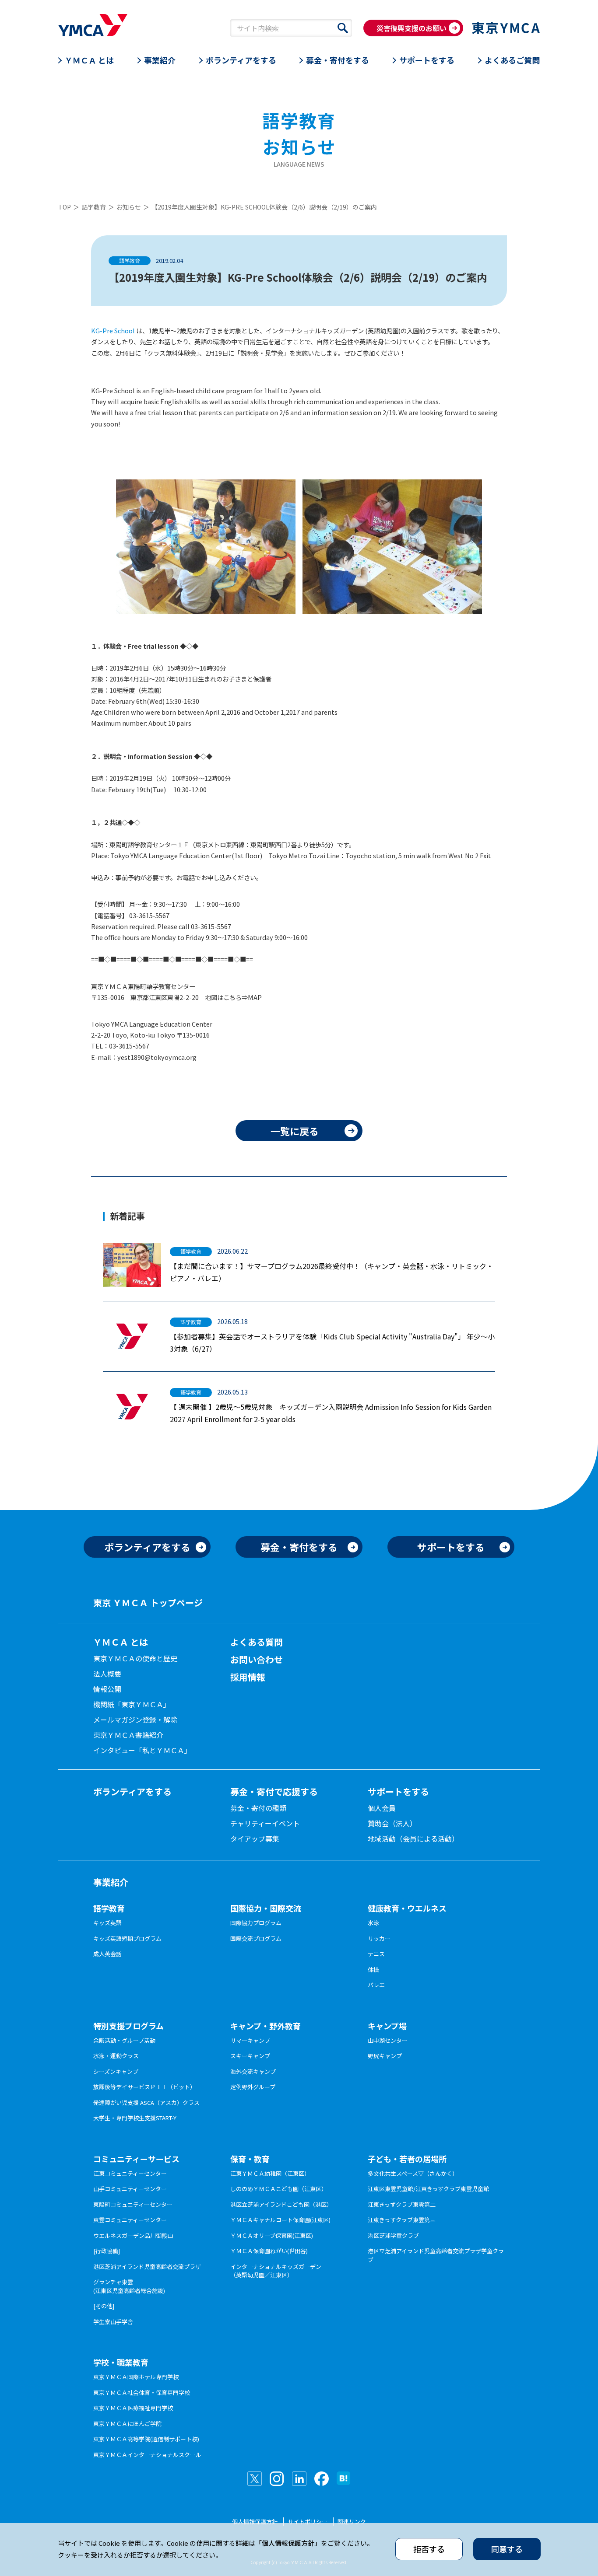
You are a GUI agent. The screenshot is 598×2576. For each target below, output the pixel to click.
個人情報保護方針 (255, 2522)
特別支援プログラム (128, 2026)
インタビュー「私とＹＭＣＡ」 (142, 1750)
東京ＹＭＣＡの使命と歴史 (135, 1658)
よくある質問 (257, 1642)
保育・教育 (250, 2159)
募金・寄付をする (338, 60)
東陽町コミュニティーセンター (133, 2204)
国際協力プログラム (256, 1923)
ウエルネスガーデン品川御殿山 (133, 2235)
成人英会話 (107, 1954)
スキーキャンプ (250, 2056)
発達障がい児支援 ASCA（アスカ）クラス (146, 2102)
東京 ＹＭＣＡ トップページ (148, 1603)
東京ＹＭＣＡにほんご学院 (127, 2424)
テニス (376, 1954)
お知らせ (129, 207)
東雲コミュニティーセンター (130, 2220)
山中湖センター (388, 2040)
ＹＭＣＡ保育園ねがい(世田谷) (269, 2251)
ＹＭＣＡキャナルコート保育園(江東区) (280, 2220)
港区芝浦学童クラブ (393, 2235)
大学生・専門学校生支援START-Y (135, 2118)
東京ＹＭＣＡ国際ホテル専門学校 (136, 2377)
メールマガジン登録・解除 (135, 1720)
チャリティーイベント (265, 1823)
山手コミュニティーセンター (130, 2189)
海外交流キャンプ (253, 2071)
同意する (507, 2549)
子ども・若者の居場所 (407, 2159)
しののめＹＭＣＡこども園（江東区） (279, 2189)
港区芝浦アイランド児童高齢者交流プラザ (147, 2267)
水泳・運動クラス (116, 2056)
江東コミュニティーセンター (130, 2173)
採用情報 (248, 1677)
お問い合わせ (257, 1659)
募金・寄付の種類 (258, 1808)
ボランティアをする (241, 60)
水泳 (373, 1923)
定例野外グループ (253, 2087)
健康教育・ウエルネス (407, 1908)
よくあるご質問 (512, 60)
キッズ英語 (107, 1923)
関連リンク (352, 2522)
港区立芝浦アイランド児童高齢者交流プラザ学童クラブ (436, 2255)
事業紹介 (160, 60)
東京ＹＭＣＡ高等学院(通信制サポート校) (146, 2439)
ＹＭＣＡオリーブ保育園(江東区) (272, 2235)
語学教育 (94, 207)
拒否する (429, 2549)
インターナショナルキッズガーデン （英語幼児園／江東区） (276, 2271)
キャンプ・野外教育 (266, 2026)
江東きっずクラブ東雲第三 (402, 2220)
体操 (373, 1970)
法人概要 (107, 1674)
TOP (65, 207)
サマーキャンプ (250, 2040)
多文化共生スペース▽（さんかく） (413, 2173)
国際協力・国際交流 (266, 1908)
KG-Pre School (114, 330)
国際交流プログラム (256, 1938)
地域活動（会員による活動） (413, 1839)
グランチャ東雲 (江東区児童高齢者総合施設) (129, 2286)
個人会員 (382, 1808)
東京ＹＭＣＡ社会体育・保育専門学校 (142, 2392)
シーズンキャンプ (116, 2071)
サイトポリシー (308, 2522)
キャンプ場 (387, 2026)
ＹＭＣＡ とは (89, 60)
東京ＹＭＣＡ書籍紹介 (128, 1735)
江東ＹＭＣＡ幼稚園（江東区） (270, 2173)
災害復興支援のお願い (412, 28)
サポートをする (427, 60)
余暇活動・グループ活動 (124, 2040)
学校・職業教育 (121, 2362)
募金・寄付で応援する (274, 1791)
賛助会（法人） (392, 1823)
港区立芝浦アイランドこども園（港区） (281, 2204)
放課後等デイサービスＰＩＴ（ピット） (144, 2087)
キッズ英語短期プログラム (127, 1938)
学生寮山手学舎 (113, 2322)
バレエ (376, 1985)
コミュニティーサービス (136, 2159)
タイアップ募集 (255, 1839)
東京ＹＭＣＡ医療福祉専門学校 (133, 2408)
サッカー (379, 1938)
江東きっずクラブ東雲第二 (402, 2204)
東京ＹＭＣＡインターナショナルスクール (147, 2455)
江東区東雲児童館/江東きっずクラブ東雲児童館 (428, 2189)
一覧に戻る (295, 1131)
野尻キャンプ (385, 2056)
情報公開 (107, 1689)
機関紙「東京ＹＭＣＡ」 (132, 1704)
